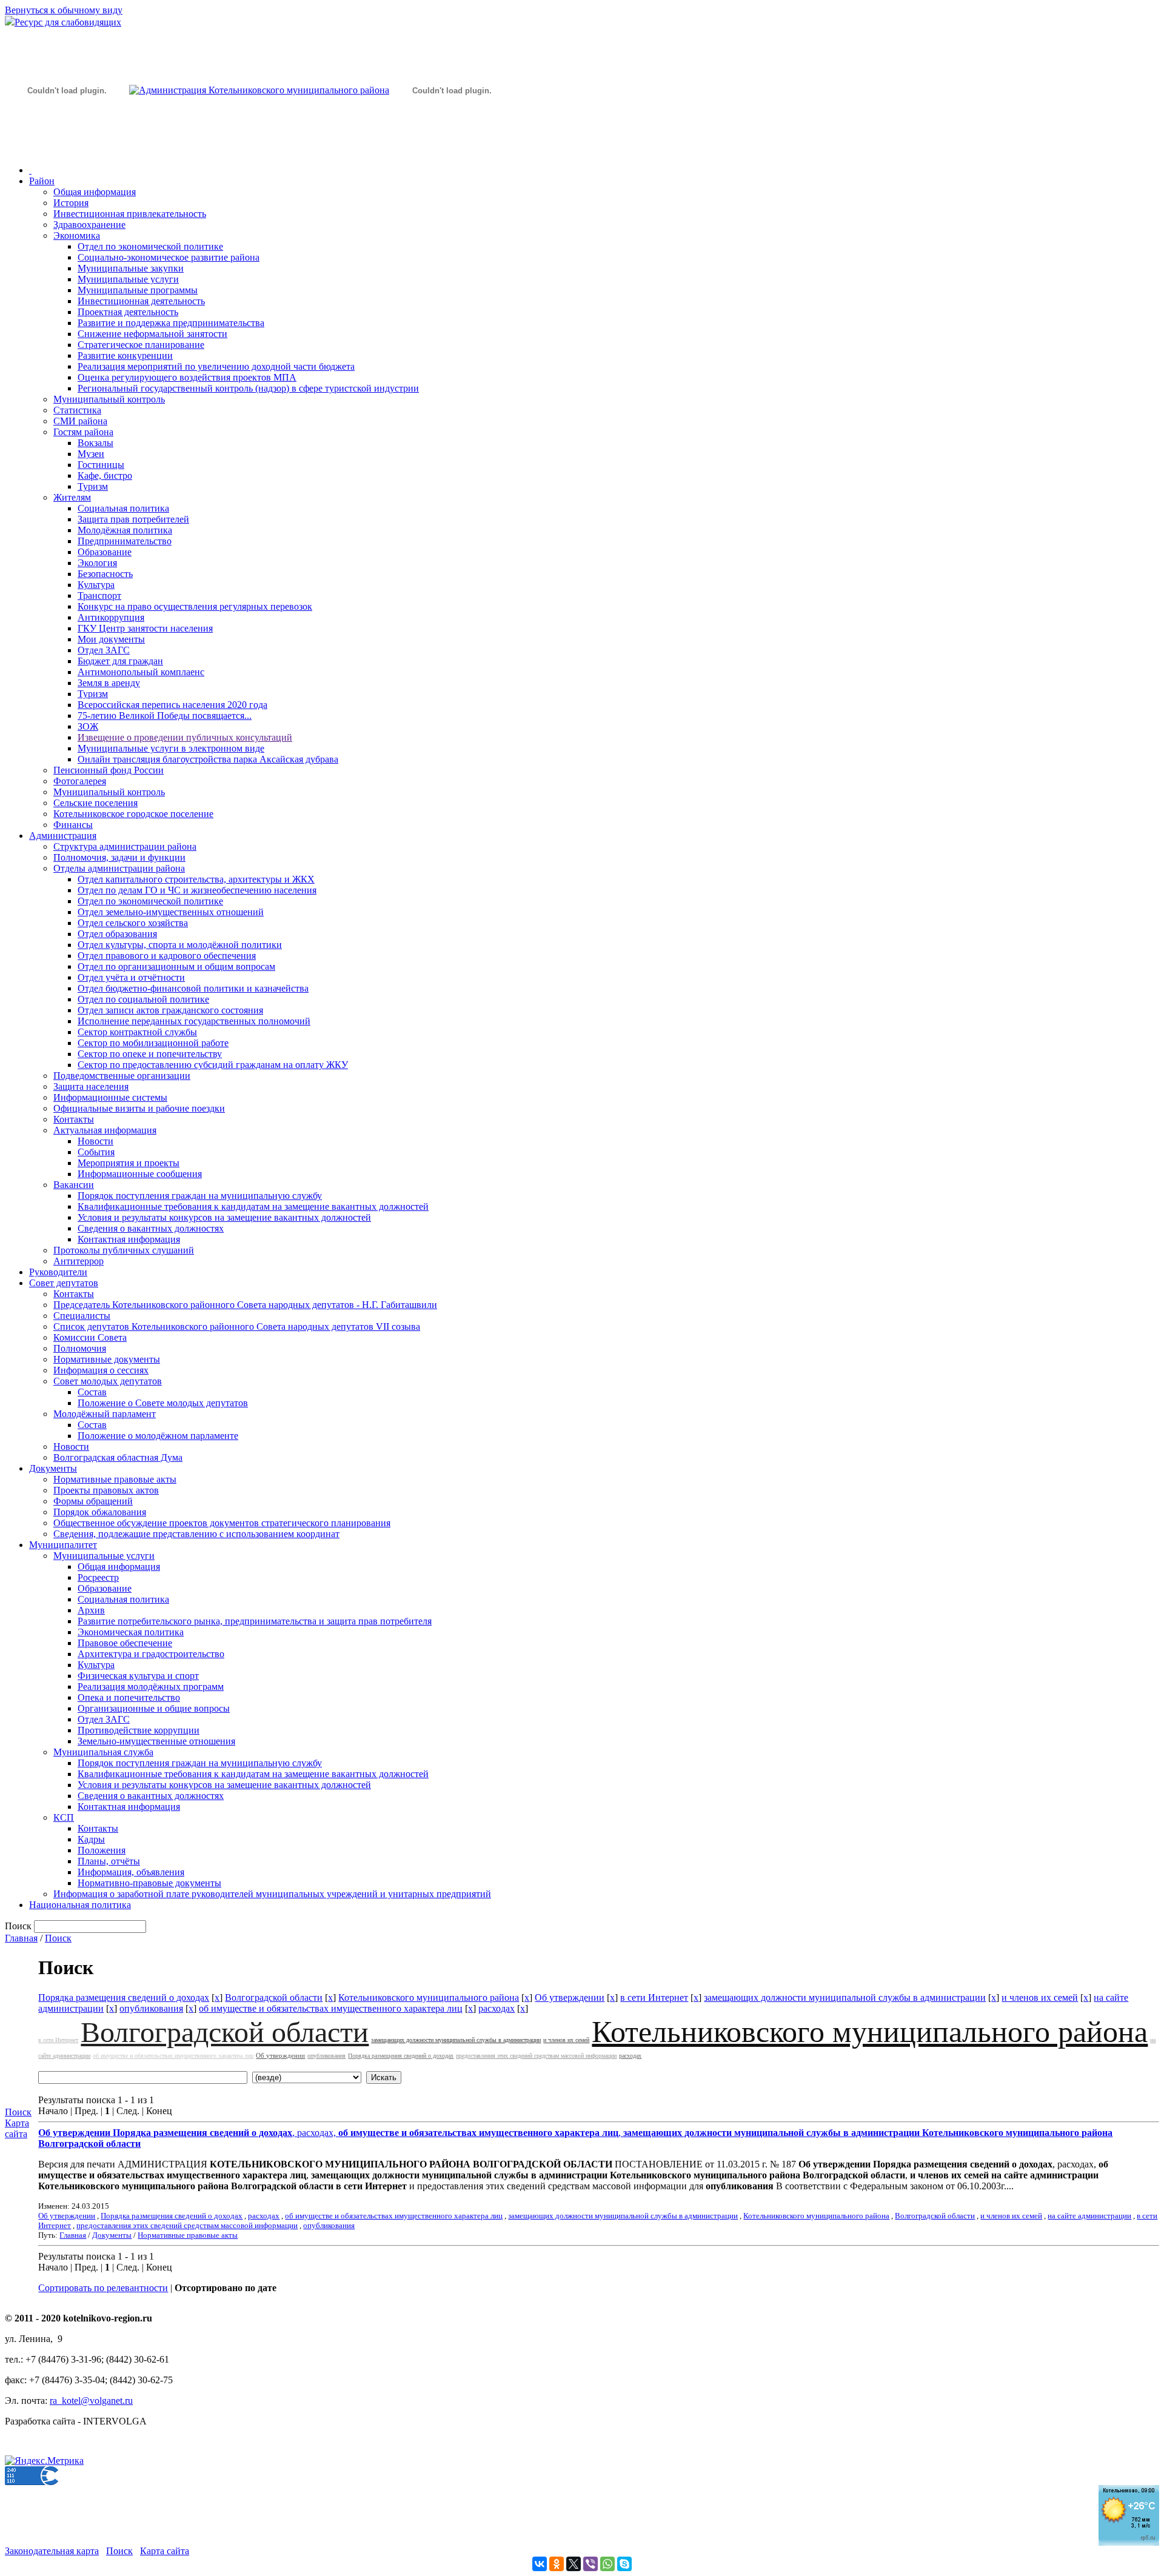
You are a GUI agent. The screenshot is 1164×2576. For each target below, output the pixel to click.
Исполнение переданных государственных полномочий (194, 1021)
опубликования (151, 2008)
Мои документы (111, 639)
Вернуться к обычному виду (64, 10)
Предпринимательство (125, 541)
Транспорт (99, 596)
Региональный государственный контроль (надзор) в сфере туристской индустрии (248, 388)
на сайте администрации (1089, 2216)
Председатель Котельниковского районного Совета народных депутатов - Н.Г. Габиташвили (245, 1305)
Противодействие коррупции (139, 1730)
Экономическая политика (131, 1632)
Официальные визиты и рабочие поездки (139, 1108)
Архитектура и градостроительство (151, 1654)
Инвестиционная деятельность (141, 301)
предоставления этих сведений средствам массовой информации (536, 2056)
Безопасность (105, 574)
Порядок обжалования (100, 1512)
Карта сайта (17, 2128)
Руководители (58, 1272)
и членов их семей (1040, 1997)
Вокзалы (95, 443)
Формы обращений (93, 1501)
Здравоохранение (89, 225)
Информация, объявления (131, 1872)
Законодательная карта (52, 2551)
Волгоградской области (274, 1997)
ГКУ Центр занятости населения (145, 628)
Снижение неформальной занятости (152, 334)
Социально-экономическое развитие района (169, 257)
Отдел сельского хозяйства (133, 923)
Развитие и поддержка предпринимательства (171, 323)
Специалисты (82, 1316)
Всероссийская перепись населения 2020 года (172, 705)
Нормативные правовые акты (115, 1479)
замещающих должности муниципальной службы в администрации (845, 1997)
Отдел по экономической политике (150, 246)
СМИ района (80, 421)
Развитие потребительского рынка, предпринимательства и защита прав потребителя (255, 1621)
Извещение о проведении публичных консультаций (185, 737)
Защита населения (91, 1086)
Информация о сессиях (101, 1370)
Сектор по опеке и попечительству (150, 1054)
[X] (574, 2564)
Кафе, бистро (105, 475)
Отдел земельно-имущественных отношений (171, 912)
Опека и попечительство (129, 1697)
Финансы (73, 825)
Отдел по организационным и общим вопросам (176, 966)
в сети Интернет (654, 1997)
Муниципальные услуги (128, 279)
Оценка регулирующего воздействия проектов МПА (187, 377)
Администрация (63, 836)
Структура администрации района (125, 846)
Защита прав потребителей (133, 519)
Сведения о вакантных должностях (151, 1228)
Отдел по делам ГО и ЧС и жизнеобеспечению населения (197, 890)
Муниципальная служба (103, 1752)
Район (42, 181)
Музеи (91, 454)
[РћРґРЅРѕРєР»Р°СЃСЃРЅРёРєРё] (557, 2564)
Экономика (77, 235)
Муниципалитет (63, 1545)
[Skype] (624, 2564)
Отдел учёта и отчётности (131, 977)
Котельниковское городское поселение (133, 814)
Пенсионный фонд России (109, 770)
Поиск (58, 1938)
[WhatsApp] (607, 2564)
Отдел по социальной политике (143, 999)
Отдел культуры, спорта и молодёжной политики (180, 945)
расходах (497, 2008)
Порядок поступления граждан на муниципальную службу (200, 1196)
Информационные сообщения (140, 1174)
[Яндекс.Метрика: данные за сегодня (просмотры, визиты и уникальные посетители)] (44, 2461)
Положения (102, 1850)
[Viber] (590, 2564)
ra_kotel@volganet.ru (91, 2401)
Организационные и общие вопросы (154, 1708)
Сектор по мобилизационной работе (153, 1043)
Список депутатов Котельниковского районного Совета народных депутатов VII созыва (237, 1326)
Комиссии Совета (90, 1337)
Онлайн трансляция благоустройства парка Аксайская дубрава (208, 759)
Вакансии (74, 1185)
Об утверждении (570, 1997)
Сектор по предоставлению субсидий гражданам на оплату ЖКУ (213, 1065)
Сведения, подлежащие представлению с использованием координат (196, 1534)
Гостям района (83, 432)
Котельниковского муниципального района (429, 1997)
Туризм (93, 486)
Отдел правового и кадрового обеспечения (167, 956)
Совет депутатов (64, 1283)
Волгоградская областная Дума (118, 1457)
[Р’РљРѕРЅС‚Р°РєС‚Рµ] (540, 2564)
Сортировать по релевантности (103, 2288)
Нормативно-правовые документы (149, 1883)
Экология (97, 563)
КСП (64, 1817)
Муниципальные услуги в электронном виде (171, 748)
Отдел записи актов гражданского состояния (170, 1010)
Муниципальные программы (138, 290)
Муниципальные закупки (131, 268)
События (96, 1152)
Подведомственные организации (122, 1076)
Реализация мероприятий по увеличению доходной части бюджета (216, 366)
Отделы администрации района (119, 868)
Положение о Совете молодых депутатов (163, 1403)
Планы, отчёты (109, 1861)
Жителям (72, 497)
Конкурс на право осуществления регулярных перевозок (195, 606)
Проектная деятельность (128, 312)
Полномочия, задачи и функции (119, 857)
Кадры (91, 1839)
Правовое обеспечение (125, 1643)
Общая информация (95, 192)
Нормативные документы (107, 1359)
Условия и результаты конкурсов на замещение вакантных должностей (224, 1217)
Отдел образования (117, 934)
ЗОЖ (88, 726)
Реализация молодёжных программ (151, 1687)
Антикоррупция (111, 617)
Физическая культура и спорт (138, 1676)
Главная (21, 1938)
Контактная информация (129, 1239)
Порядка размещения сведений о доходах (124, 1997)
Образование (105, 552)
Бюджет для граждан (120, 661)
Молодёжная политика (125, 530)
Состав (92, 1392)
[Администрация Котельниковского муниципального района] (67, 148)
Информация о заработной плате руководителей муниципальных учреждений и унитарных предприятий (272, 1894)
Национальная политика (80, 1905)
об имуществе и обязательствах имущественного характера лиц (331, 2008)
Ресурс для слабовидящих (68, 22)
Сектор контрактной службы (137, 1032)
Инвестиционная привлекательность (130, 214)
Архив (91, 1610)
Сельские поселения (95, 803)
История (71, 203)
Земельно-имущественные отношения (156, 1741)
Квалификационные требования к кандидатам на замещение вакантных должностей (253, 1206)
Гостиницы (101, 465)
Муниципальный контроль (109, 399)
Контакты (74, 1119)
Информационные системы (110, 1097)
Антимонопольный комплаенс (141, 672)
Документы (53, 1468)
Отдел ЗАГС (104, 650)
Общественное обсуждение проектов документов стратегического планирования (222, 1523)
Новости (95, 1141)
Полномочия (80, 1348)
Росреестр (98, 1577)
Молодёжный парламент (105, 1414)
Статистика (77, 410)
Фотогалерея (80, 781)
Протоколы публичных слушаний (124, 1250)
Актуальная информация (105, 1130)
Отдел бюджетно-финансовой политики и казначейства (193, 988)
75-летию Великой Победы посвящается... (165, 716)
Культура (96, 585)
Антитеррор (79, 1261)
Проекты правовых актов (106, 1490)
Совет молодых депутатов (108, 1381)
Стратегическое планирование (141, 345)
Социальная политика (123, 508)
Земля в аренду (109, 683)
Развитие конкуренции (125, 355)
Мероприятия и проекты (129, 1163)
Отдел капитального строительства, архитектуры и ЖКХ (196, 879)
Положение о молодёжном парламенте (158, 1436)
